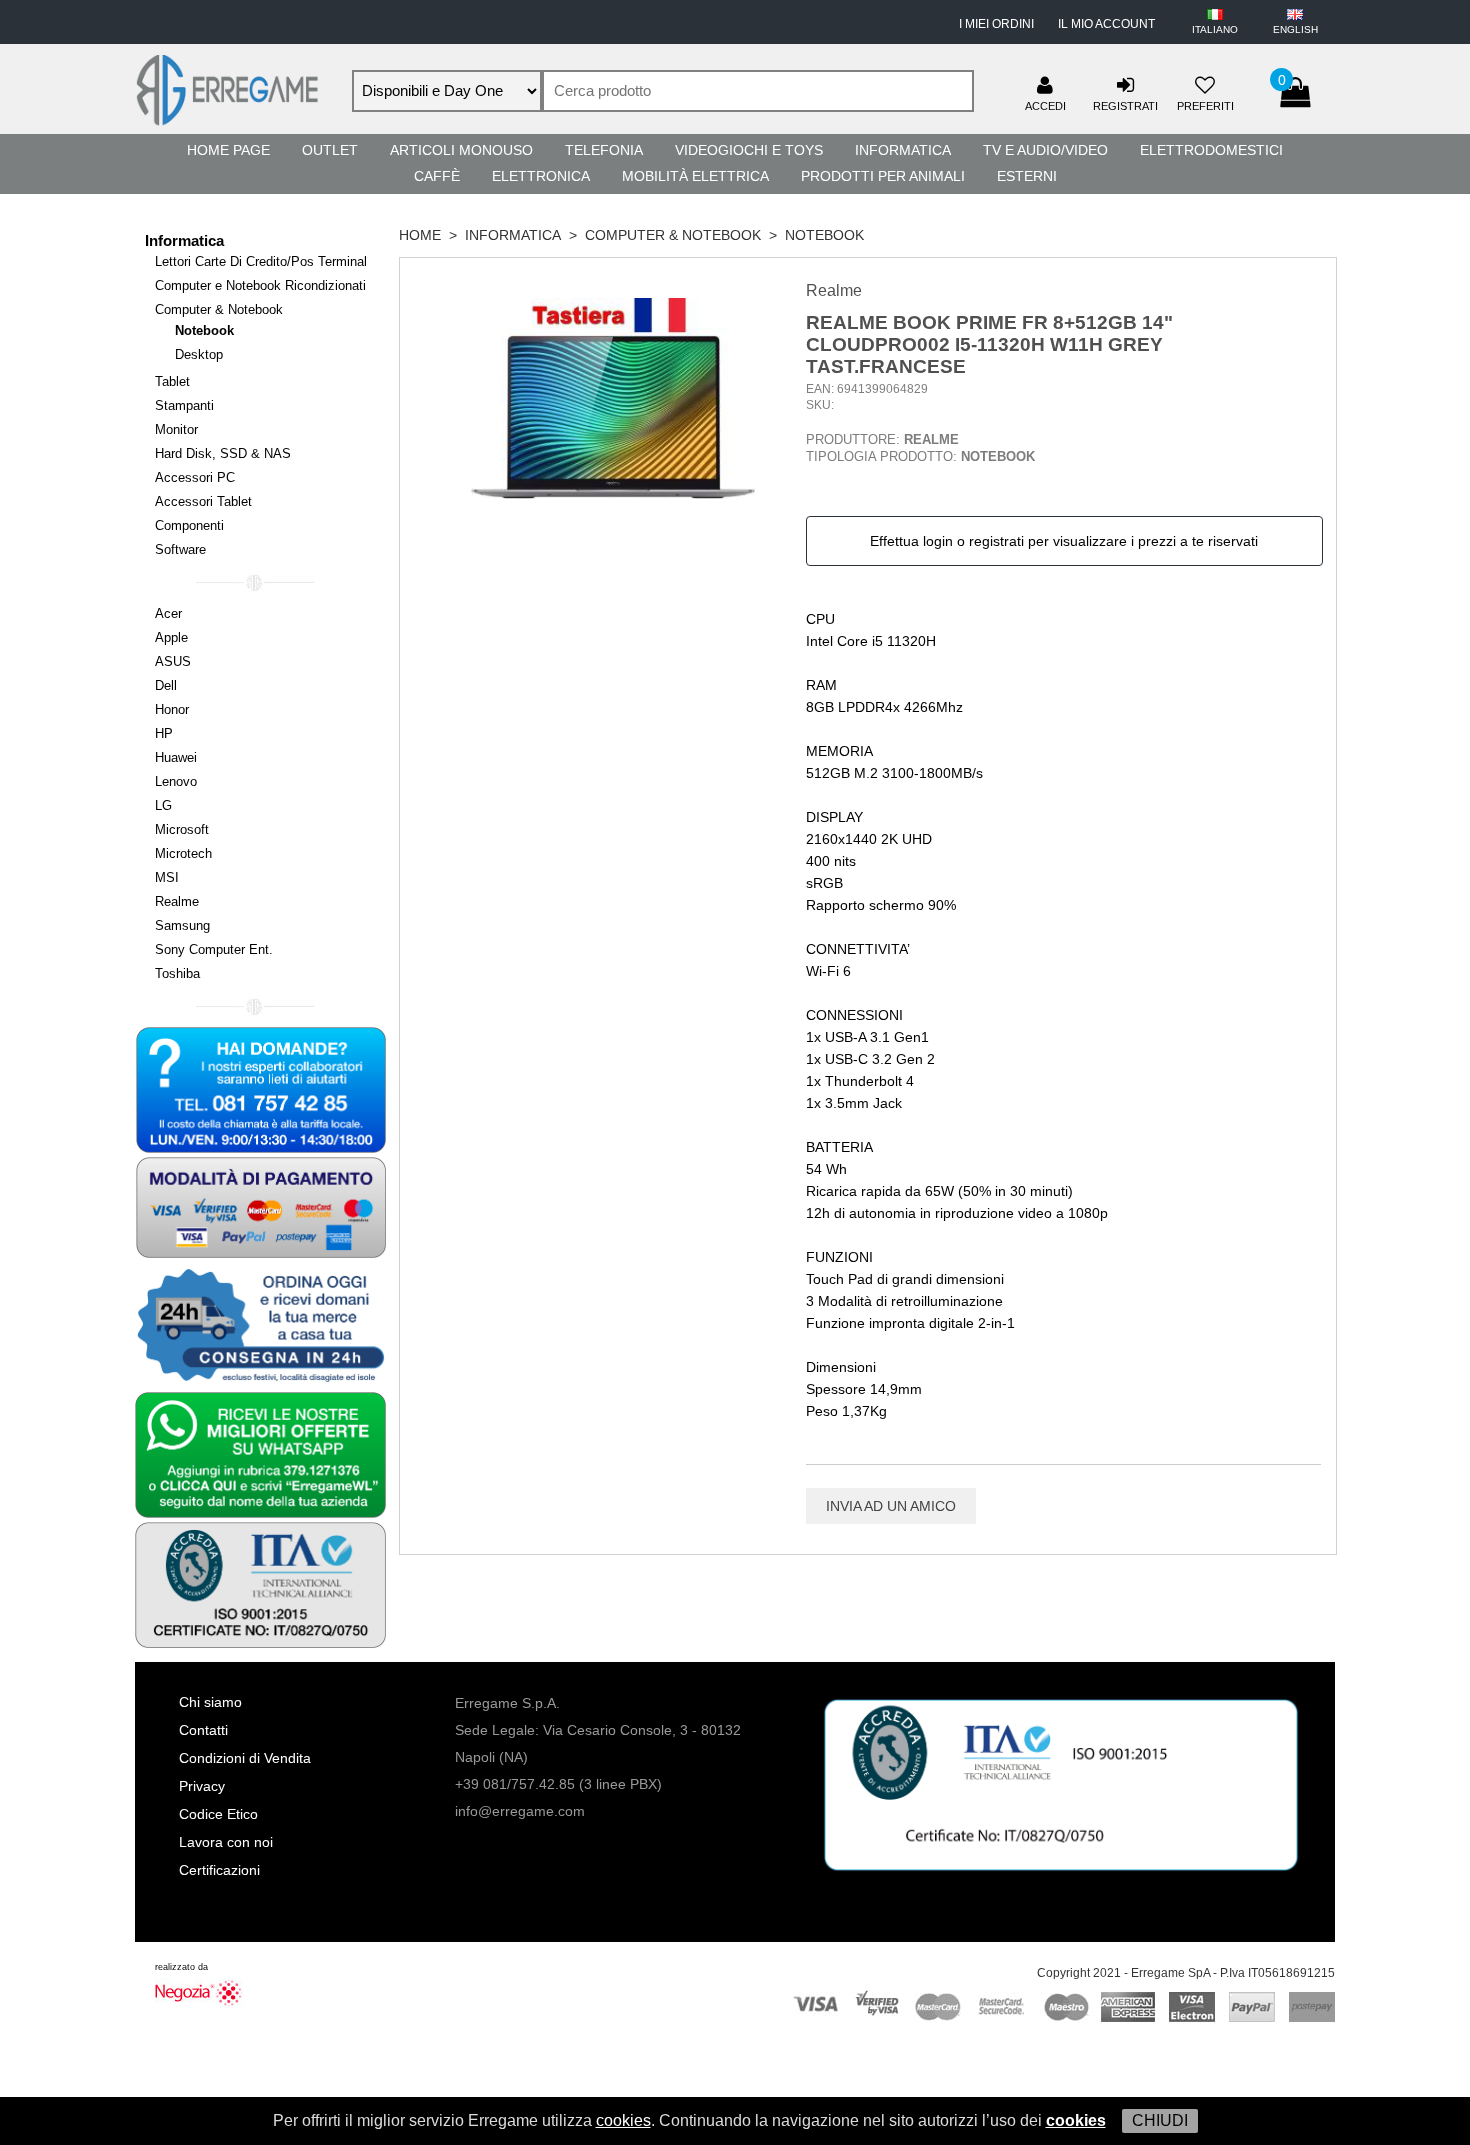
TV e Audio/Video (1045, 150)
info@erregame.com (520, 1811)
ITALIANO (1215, 29)
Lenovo (176, 781)
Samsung (182, 925)
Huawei (176, 757)
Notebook (204, 330)
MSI (167, 877)
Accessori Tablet (203, 501)
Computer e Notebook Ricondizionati (260, 285)
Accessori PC (195, 477)
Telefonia (604, 150)
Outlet (330, 150)
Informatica (903, 150)
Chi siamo (210, 1702)
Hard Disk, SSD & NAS (223, 453)
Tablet (172, 381)
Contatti (203, 1730)
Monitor (176, 429)
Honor (172, 709)
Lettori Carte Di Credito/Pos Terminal (261, 261)
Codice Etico (218, 1814)
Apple (171, 637)
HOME (420, 235)
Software (180, 549)
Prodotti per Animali (883, 176)
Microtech (183, 853)
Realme (177, 901)
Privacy (202, 1786)
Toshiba (177, 973)
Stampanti (184, 405)
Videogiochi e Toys (749, 150)
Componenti (189, 525)
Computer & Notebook (219, 309)
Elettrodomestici (1211, 150)
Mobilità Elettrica (695, 176)
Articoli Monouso (461, 150)
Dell (166, 685)
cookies (623, 2120)
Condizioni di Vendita (245, 1758)
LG (163, 805)
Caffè (437, 176)
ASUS (173, 661)
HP (164, 733)
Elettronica (541, 176)
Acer (168, 613)
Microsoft (182, 829)
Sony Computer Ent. (214, 949)
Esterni (1027, 176)
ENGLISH (1295, 29)
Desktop (199, 354)
